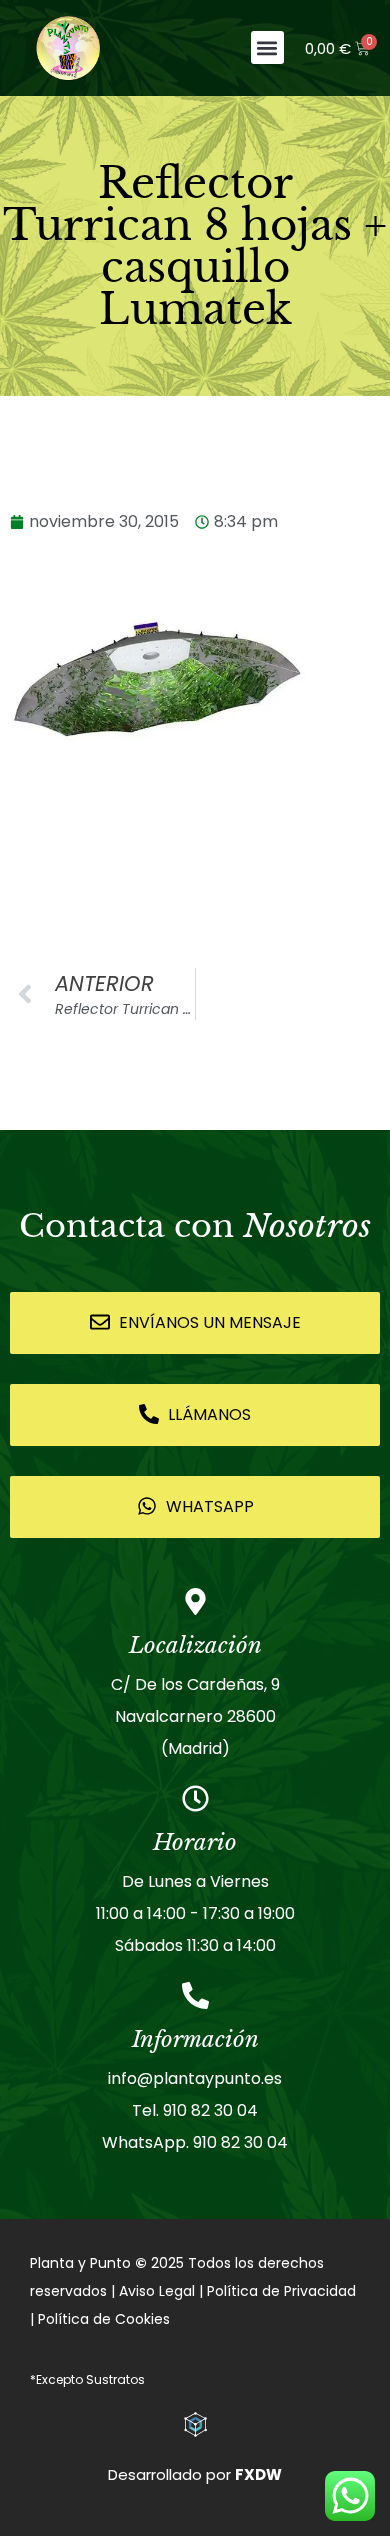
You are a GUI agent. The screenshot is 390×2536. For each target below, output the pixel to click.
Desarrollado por (195, 2474)
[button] (267, 47)
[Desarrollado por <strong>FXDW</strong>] (195, 2424)
